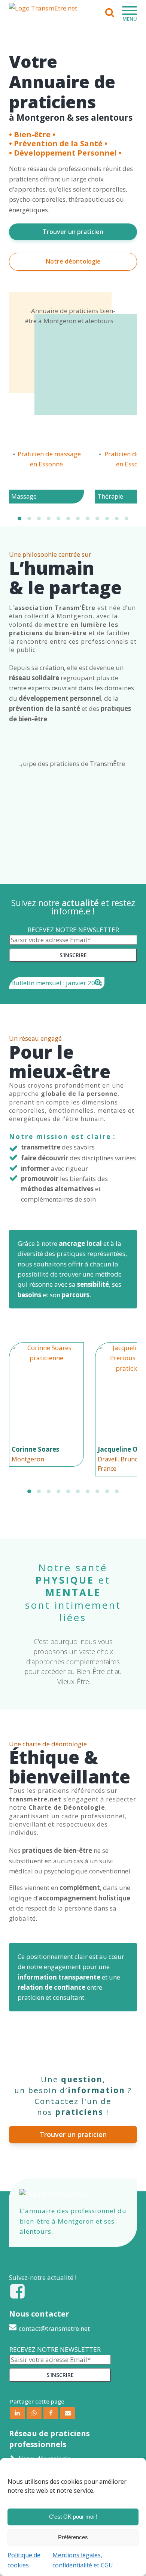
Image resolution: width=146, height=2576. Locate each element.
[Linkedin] (17, 2413)
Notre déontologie (73, 261)
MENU (130, 19)
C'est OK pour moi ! (73, 2517)
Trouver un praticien (73, 232)
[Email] (68, 2413)
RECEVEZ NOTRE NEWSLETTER (73, 930)
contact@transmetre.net (54, 2328)
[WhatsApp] (34, 2413)
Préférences (73, 2537)
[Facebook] (51, 2413)
